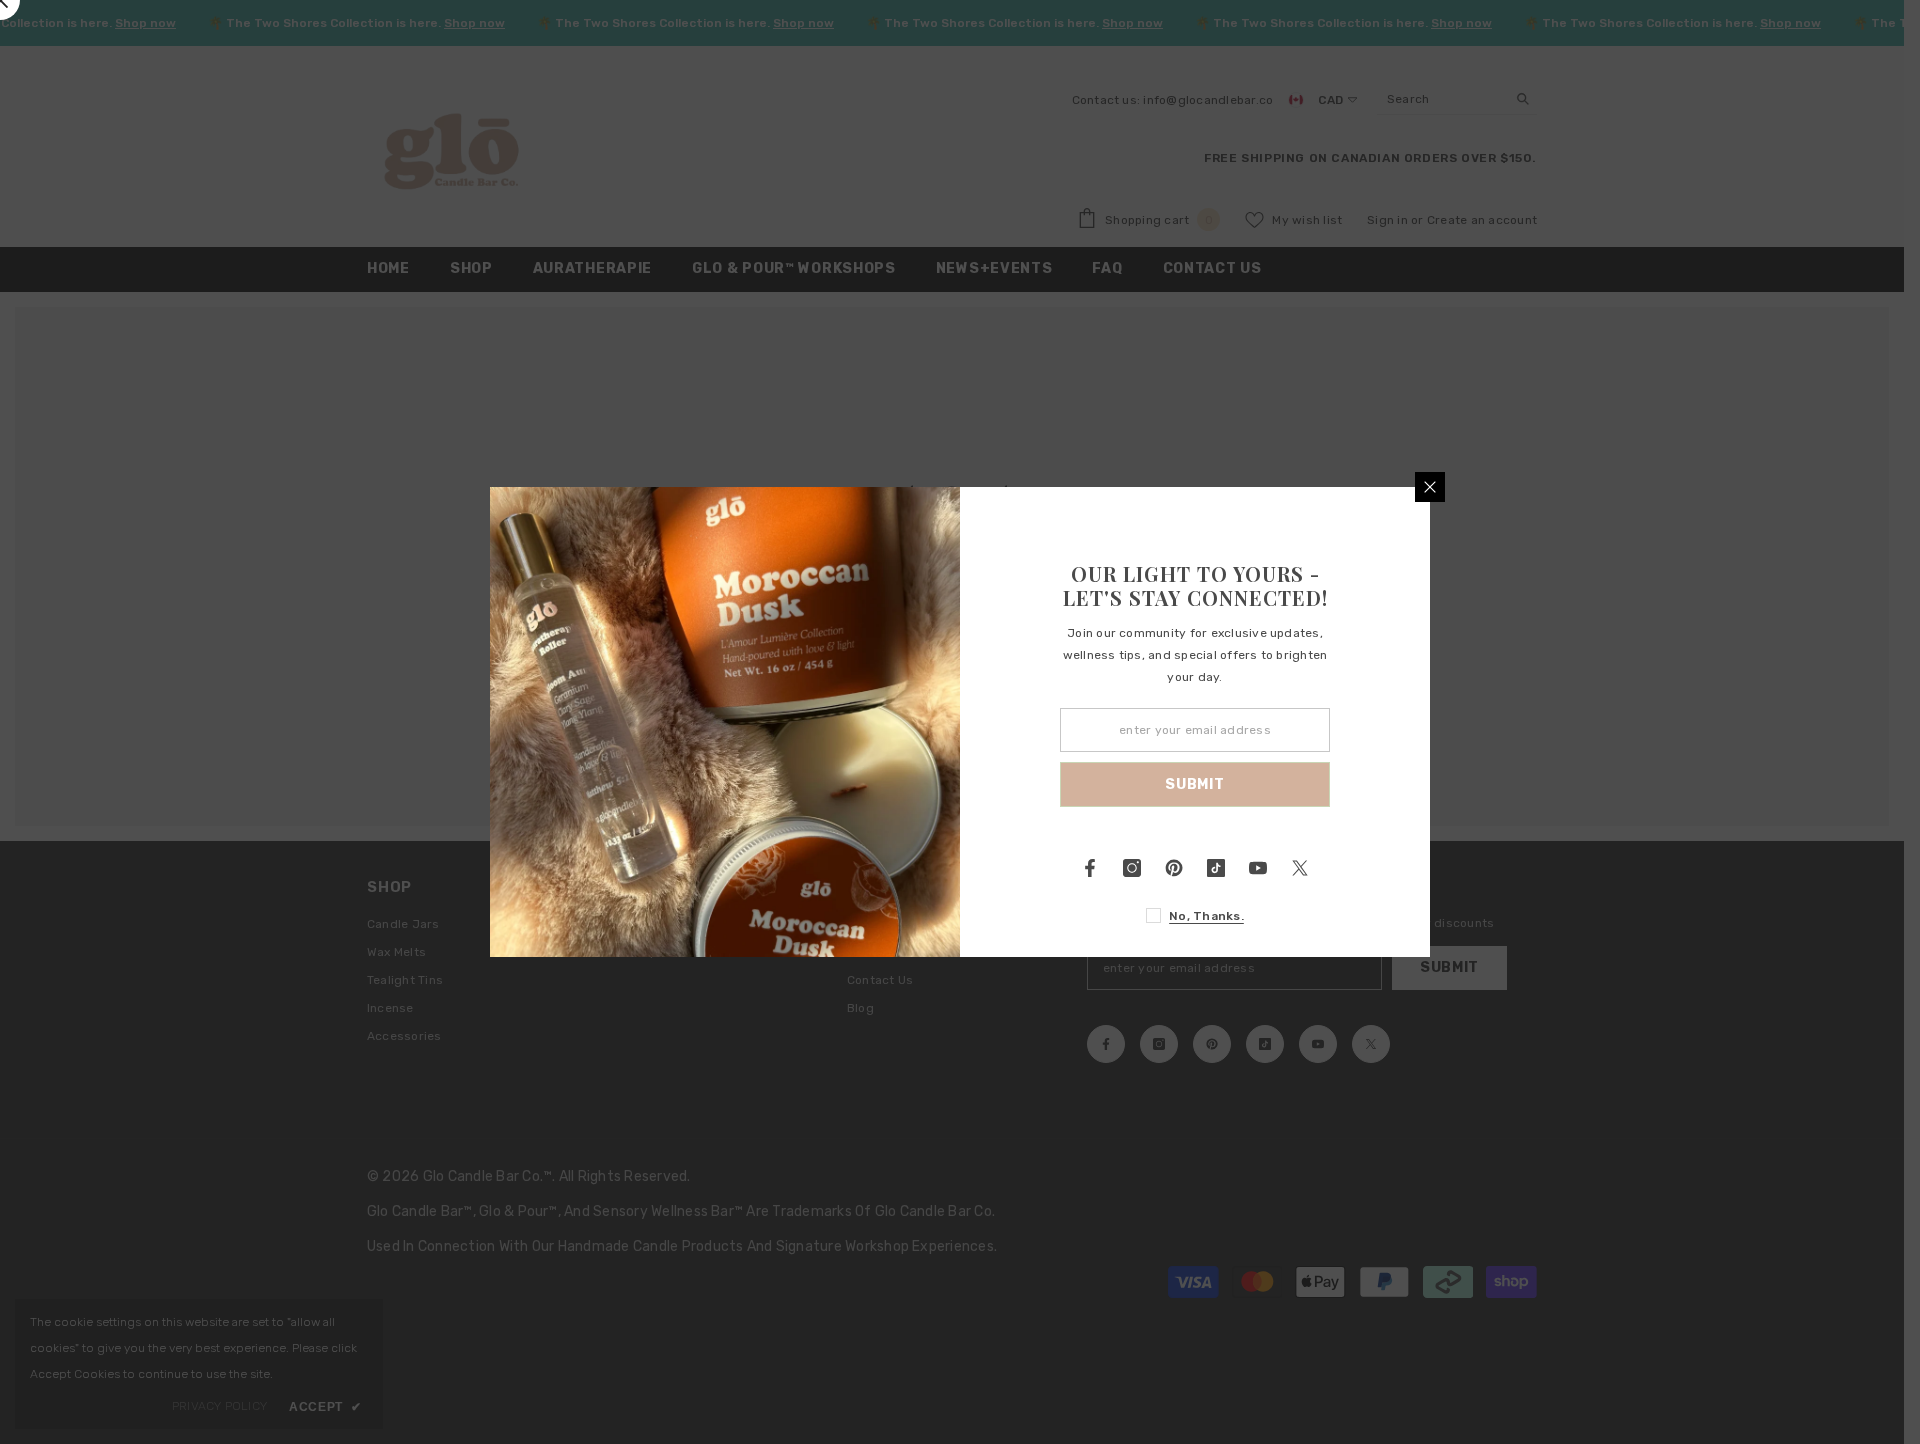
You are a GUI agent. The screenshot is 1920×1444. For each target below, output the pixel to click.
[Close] (1430, 487)
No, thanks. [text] (1206, 916)
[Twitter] (1300, 868)
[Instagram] (1132, 868)
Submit (1194, 784)
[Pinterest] (1174, 868)
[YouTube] (1258, 868)
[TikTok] (1216, 868)
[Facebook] (1090, 868)
